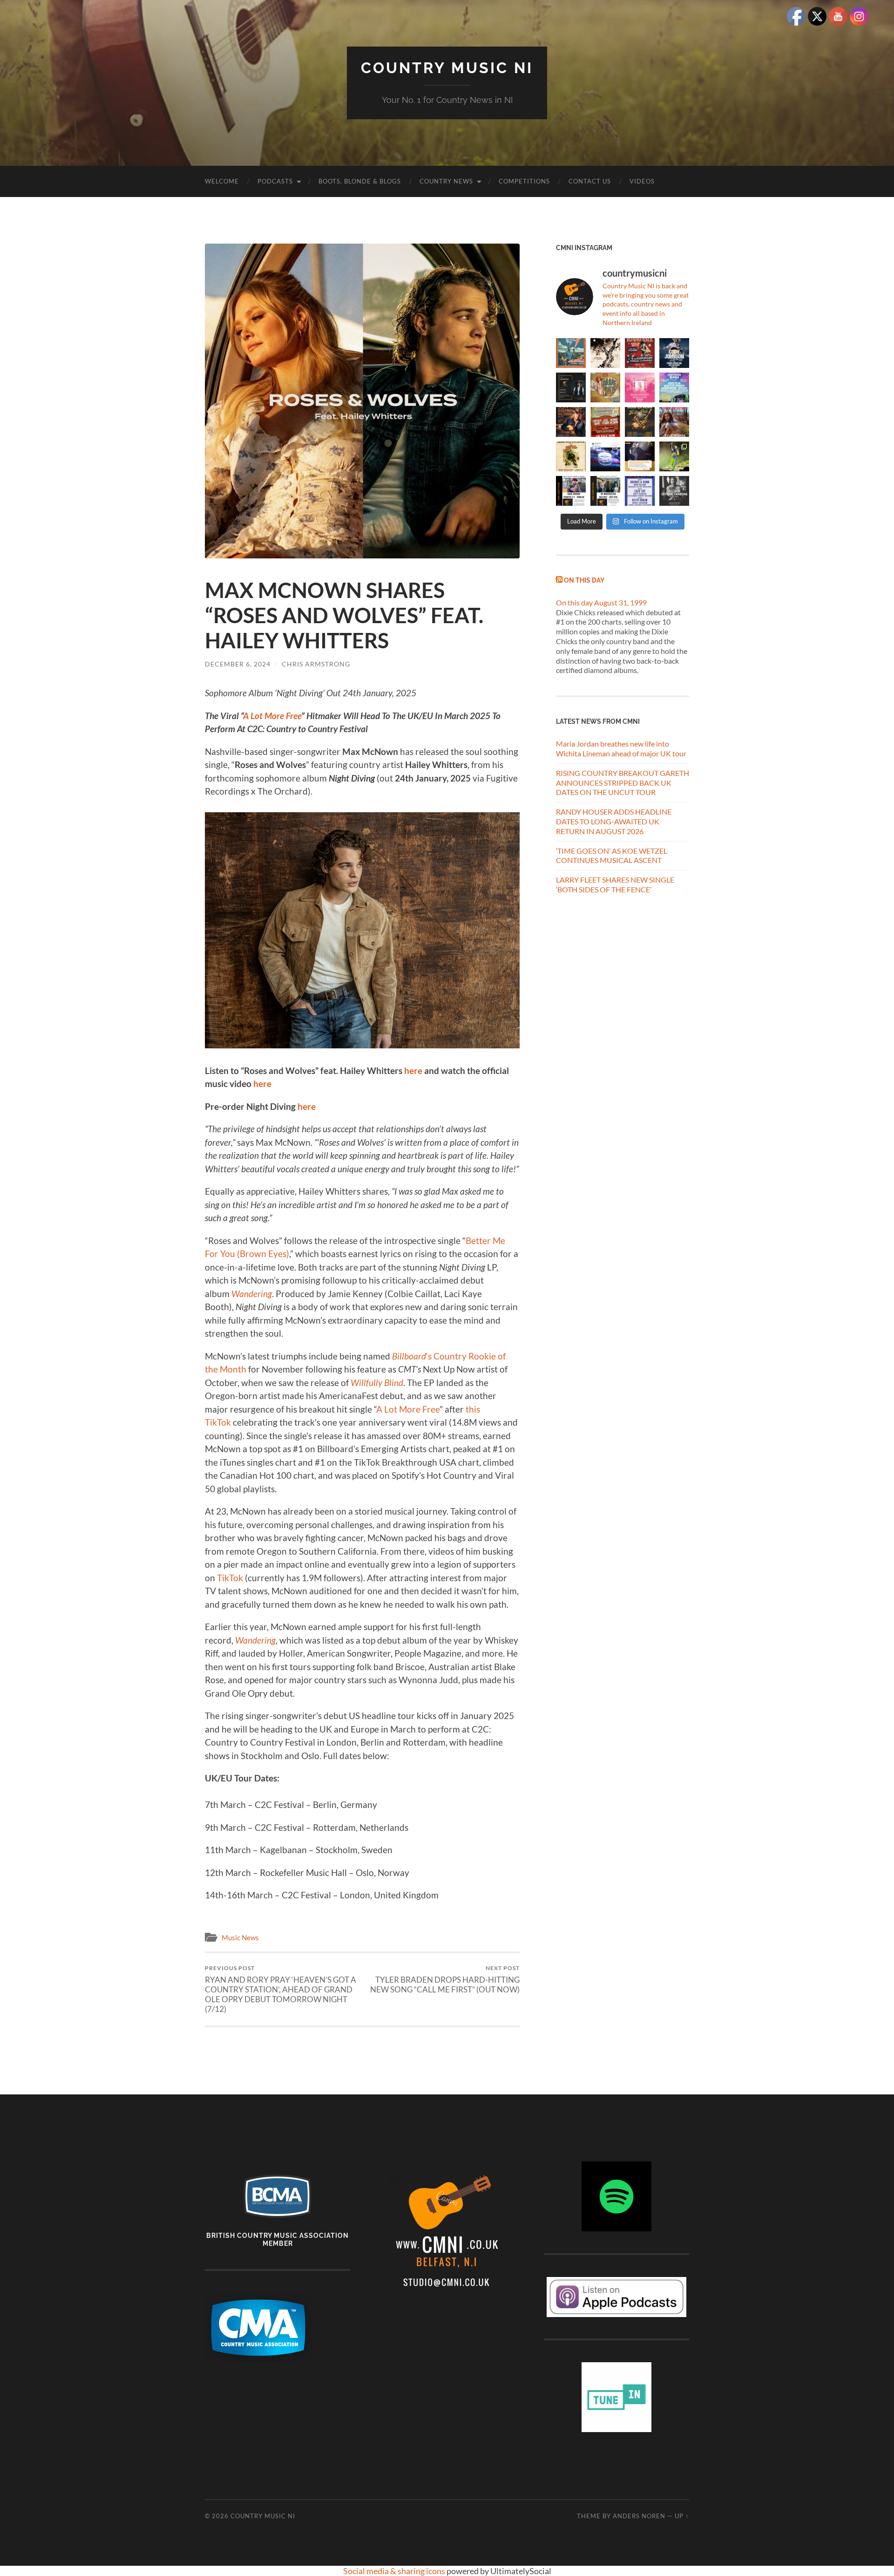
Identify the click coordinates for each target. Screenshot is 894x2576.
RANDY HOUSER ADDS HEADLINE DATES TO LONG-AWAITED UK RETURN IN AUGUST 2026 (614, 821)
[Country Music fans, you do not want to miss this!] (605, 491)
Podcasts (275, 181)
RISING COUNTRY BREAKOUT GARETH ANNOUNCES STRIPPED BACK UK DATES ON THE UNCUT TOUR (623, 783)
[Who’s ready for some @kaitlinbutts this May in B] (640, 353)
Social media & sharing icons (395, 2571)
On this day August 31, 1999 (601, 602)
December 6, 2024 (238, 664)
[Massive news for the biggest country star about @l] (640, 456)
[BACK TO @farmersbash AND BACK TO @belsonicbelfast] (674, 387)
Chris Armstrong (316, 664)
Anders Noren (639, 2516)
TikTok (230, 1578)
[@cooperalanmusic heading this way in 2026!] (640, 422)
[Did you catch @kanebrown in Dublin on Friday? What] (674, 456)
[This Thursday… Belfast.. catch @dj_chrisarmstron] (674, 491)
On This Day (584, 580)
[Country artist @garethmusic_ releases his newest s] (605, 353)
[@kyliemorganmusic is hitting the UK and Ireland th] (674, 422)
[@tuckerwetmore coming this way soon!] (571, 456)
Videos (642, 181)
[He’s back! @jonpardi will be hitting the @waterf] (571, 422)
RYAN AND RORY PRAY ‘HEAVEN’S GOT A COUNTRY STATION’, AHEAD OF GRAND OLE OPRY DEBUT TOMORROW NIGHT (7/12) (281, 1989)
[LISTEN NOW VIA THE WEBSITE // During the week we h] (571, 387)
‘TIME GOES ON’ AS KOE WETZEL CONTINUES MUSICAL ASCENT (612, 856)
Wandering (252, 1294)
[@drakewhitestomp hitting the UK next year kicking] (605, 387)
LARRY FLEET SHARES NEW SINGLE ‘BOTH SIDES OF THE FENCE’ (615, 884)
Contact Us (590, 181)
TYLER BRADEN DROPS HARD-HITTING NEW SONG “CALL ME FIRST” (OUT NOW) (445, 1979)
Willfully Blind (377, 1383)
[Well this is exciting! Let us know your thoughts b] (640, 491)
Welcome (222, 181)
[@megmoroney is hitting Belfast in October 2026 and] (640, 387)
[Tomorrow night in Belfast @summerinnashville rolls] (605, 422)
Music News (240, 1937)
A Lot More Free (408, 1409)
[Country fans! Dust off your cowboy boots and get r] (674, 353)
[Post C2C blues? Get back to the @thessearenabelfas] (571, 353)
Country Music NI (447, 68)
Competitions (524, 181)
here (412, 1071)
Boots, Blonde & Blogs (360, 181)
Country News (446, 181)
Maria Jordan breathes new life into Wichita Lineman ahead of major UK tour (621, 748)
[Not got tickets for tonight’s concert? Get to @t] (571, 491)
